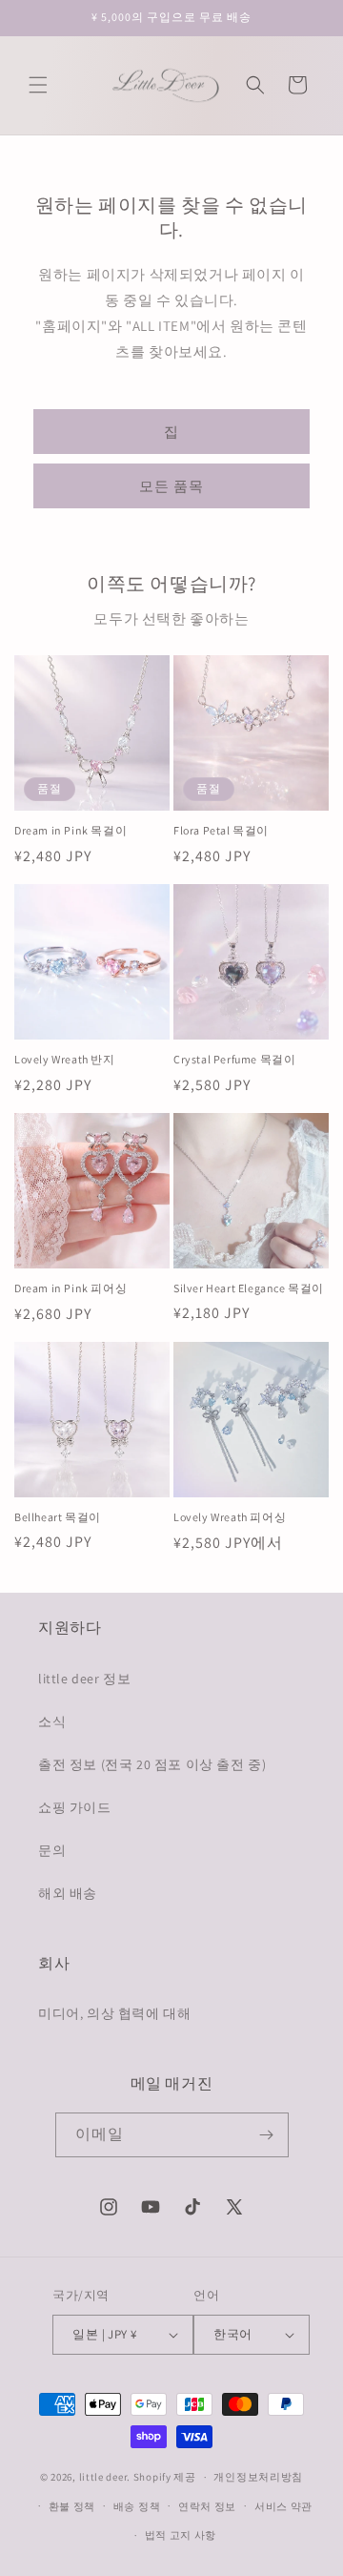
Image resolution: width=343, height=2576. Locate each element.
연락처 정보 (207, 2506)
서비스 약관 (283, 2506)
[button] (38, 85)
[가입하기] (267, 2135)
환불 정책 (72, 2506)
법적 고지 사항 (181, 2535)
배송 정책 (137, 2506)
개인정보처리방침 (258, 2477)
